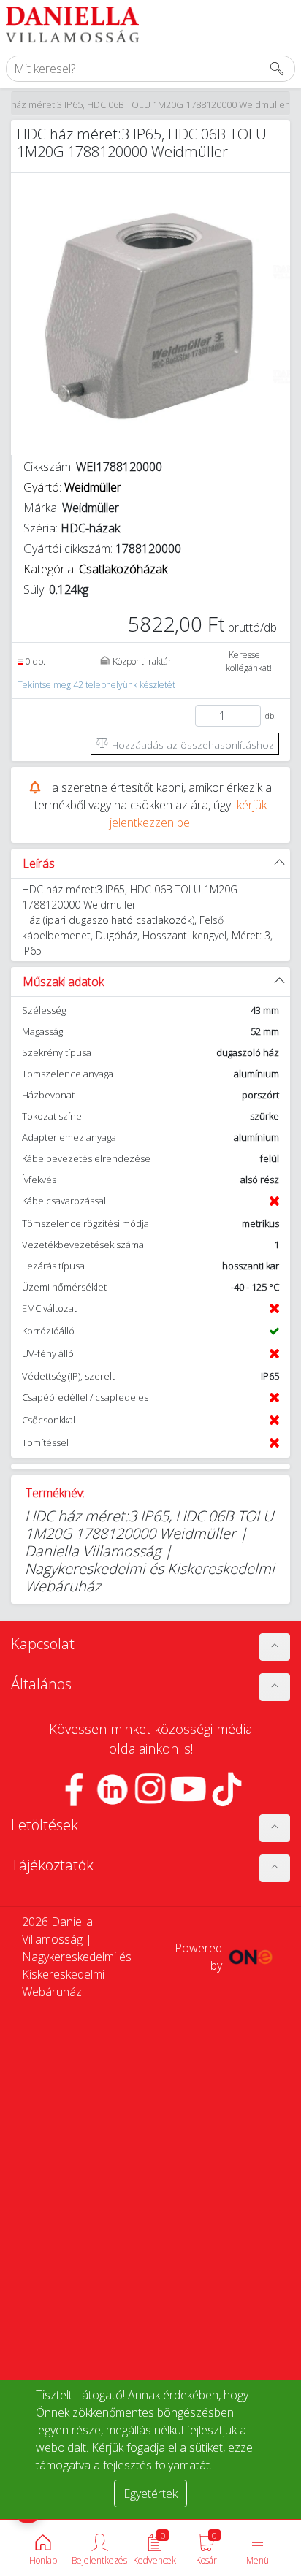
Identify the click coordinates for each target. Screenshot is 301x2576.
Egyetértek (150, 2493)
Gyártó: (72, 487)
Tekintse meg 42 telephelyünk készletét (96, 685)
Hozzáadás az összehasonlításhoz (191, 745)
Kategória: (95, 569)
